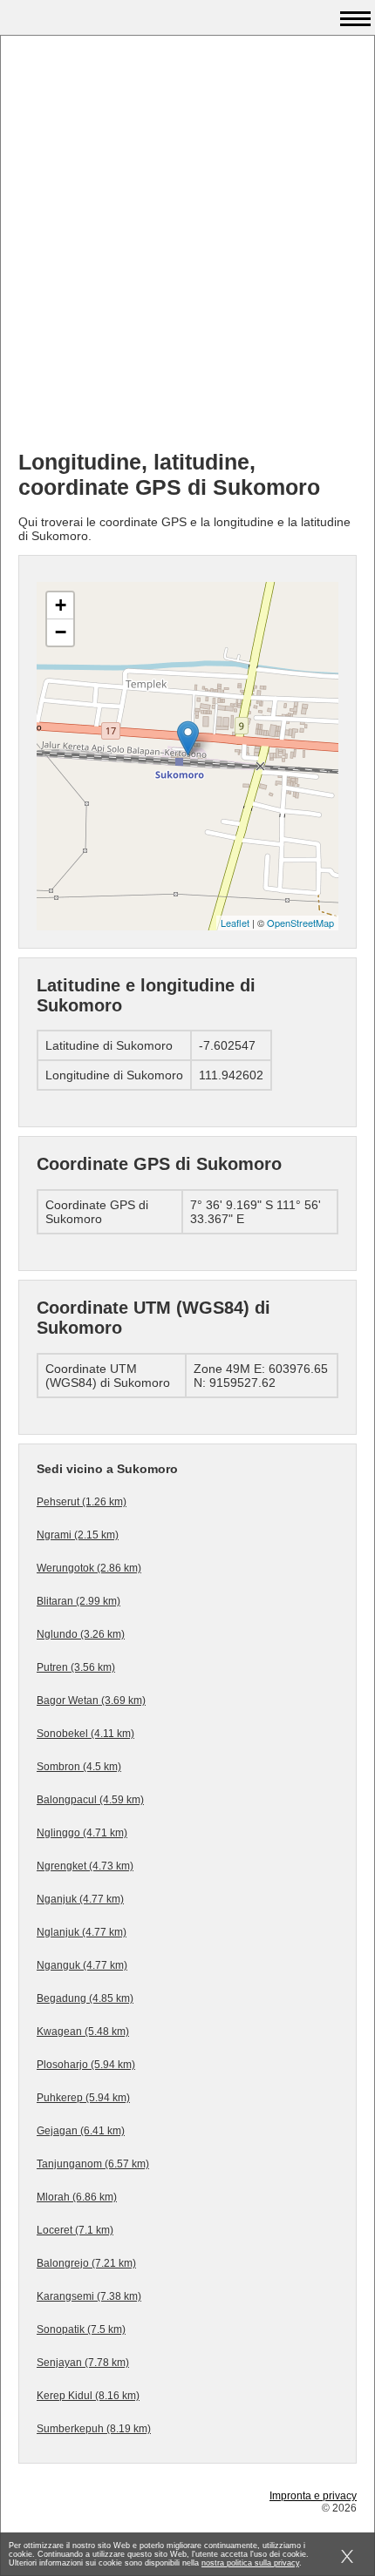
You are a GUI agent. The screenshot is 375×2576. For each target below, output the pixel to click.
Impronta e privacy (313, 2496)
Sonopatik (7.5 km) (81, 2329)
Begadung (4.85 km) (85, 1998)
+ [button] (61, 605)
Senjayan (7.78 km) (83, 2363)
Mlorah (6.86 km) (77, 2197)
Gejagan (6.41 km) (81, 2131)
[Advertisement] (187, 249)
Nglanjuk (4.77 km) (82, 1932)
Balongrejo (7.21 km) (86, 2263)
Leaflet (235, 923)
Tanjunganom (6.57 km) (93, 2164)
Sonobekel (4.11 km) (85, 1734)
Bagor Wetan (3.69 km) (91, 1700)
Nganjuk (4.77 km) (80, 1899)
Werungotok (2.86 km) (89, 1568)
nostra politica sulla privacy (250, 2563)
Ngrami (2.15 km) (78, 1535)
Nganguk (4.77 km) (82, 1965)
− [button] (61, 632)
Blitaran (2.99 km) (78, 1601)
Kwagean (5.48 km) (83, 2032)
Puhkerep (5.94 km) (83, 2098)
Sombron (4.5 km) (79, 1767)
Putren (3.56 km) (76, 1667)
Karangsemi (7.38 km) (89, 2296)
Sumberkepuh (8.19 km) (94, 2429)
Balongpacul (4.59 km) (90, 1800)
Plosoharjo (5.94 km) (86, 2065)
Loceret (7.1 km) (75, 2230)
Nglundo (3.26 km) (81, 1634)
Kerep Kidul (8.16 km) (88, 2396)
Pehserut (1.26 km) (82, 1502)
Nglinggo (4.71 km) (82, 1833)
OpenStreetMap (300, 923)
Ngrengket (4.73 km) (85, 1866)
